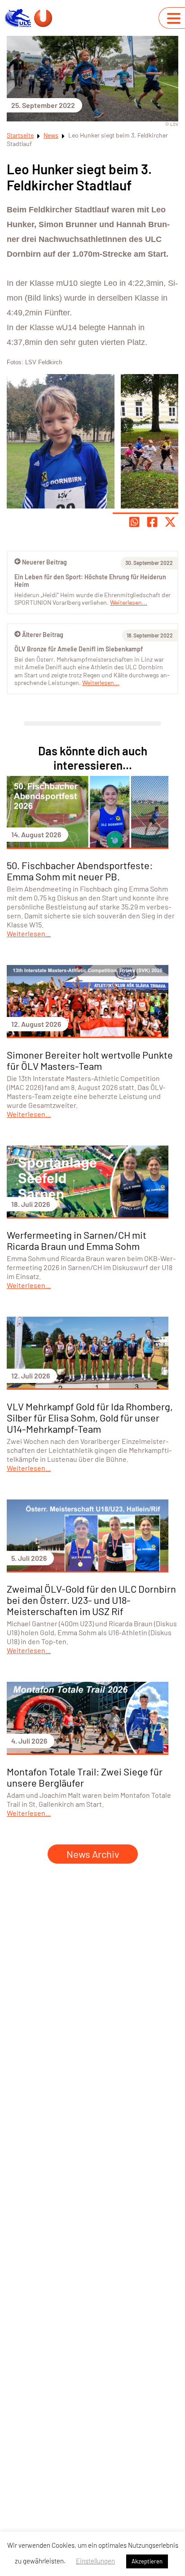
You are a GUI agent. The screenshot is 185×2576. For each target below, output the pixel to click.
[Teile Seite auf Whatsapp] (134, 522)
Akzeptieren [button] (147, 2561)
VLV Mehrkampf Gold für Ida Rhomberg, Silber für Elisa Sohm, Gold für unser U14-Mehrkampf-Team (90, 1417)
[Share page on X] (170, 522)
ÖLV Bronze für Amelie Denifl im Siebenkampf (79, 649)
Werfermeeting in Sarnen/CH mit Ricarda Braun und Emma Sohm (77, 1240)
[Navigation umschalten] (174, 18)
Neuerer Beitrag (44, 562)
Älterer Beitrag (43, 635)
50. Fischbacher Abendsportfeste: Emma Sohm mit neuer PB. (80, 871)
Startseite (20, 135)
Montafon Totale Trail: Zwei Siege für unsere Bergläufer (85, 1777)
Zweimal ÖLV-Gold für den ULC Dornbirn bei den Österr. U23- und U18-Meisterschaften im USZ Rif (91, 1600)
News (51, 135)
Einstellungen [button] (95, 2561)
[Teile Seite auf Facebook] (152, 522)
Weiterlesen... (101, 683)
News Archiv (93, 1854)
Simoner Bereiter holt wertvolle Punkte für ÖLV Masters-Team (90, 1060)
